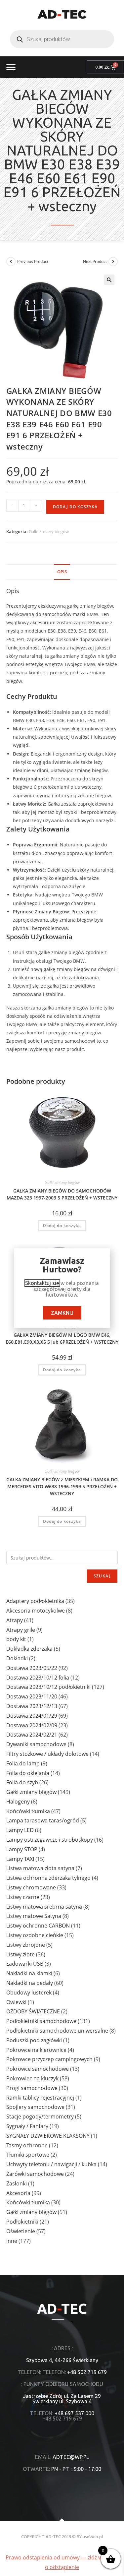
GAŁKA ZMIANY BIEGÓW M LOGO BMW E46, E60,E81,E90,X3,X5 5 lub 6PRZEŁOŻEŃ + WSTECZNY (62, 1338)
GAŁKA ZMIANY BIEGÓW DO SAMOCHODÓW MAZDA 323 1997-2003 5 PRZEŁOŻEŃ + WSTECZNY (62, 1194)
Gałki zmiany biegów (49, 531)
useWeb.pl (93, 2537)
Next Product (95, 261)
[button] (11, 67)
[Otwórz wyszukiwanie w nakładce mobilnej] (62, 39)
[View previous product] (11, 262)
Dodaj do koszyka (75, 507)
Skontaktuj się (42, 1283)
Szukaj (102, 1576)
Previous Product (33, 261)
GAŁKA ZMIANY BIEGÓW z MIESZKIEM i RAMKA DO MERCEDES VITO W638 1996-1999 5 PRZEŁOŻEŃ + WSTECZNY (62, 1486)
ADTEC (62, 14)
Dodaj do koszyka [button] (62, 1226)
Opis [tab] (62, 572)
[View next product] (113, 262)
